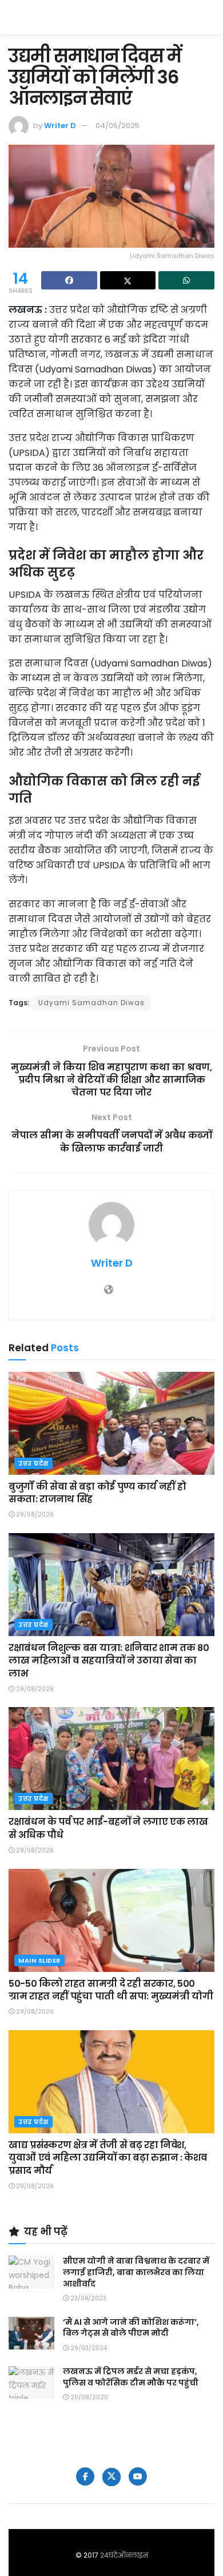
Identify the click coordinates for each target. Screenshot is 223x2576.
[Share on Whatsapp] (186, 280)
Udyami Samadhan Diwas (91, 1003)
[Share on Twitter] (128, 280)
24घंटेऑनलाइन (124, 2555)
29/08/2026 (34, 1515)
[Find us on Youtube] (138, 2476)
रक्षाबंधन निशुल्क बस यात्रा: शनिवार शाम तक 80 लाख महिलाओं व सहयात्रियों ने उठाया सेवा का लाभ (109, 1661)
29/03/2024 (88, 2348)
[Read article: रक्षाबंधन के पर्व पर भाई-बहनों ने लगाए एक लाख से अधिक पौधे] (111, 1759)
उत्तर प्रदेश (33, 1463)
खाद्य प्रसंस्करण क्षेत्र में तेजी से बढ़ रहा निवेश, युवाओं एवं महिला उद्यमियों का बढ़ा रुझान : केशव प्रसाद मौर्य (107, 2158)
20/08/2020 (88, 2397)
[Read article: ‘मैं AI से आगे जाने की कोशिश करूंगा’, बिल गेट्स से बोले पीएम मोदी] (31, 2333)
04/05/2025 (118, 126)
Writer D (60, 126)
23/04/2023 (87, 2298)
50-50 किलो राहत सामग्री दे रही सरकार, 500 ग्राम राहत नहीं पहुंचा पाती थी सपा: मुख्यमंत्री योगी (111, 1990)
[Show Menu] (209, 17)
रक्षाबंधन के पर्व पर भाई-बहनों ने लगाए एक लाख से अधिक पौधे (108, 1828)
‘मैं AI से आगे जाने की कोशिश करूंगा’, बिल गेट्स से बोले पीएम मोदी (131, 2328)
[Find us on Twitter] (111, 2477)
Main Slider (39, 1960)
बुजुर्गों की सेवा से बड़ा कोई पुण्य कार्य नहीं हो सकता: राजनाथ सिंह (97, 1493)
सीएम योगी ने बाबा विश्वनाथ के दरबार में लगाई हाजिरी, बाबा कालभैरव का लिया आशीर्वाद (136, 2272)
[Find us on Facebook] (85, 2476)
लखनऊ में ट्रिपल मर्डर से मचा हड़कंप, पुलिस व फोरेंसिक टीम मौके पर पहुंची (131, 2377)
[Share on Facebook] (69, 280)
